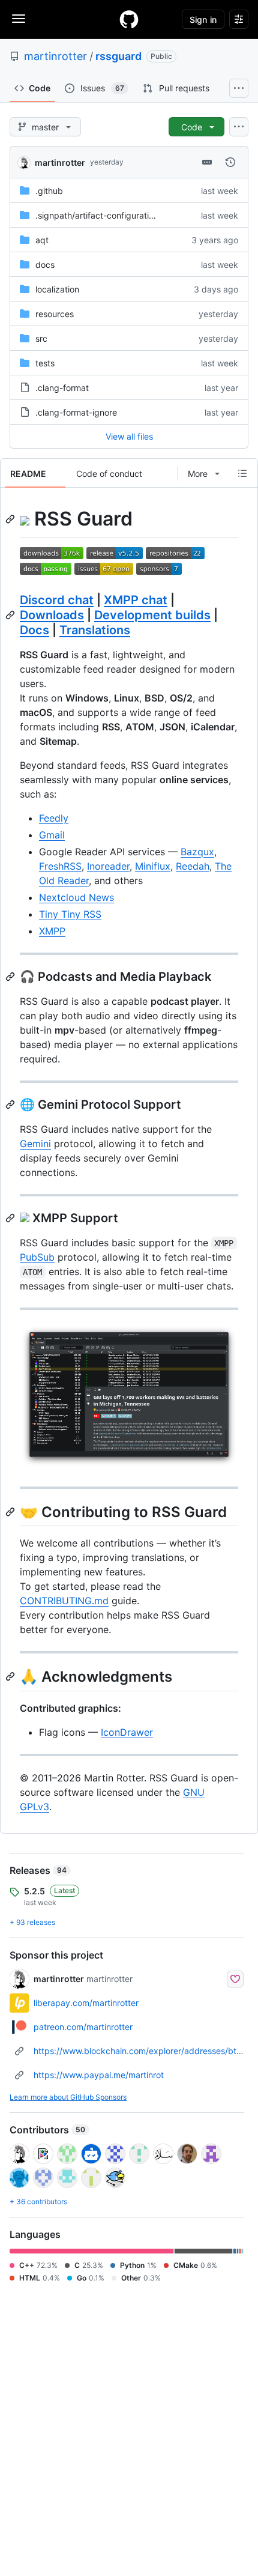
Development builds (152, 615)
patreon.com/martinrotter (83, 2027)
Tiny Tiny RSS (70, 914)
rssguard (118, 56)
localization (57, 289)
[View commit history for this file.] (230, 162)
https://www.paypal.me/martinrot (99, 2075)
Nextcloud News (76, 897)
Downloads (52, 615)
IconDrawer (127, 1732)
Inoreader (108, 866)
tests (45, 363)
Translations (95, 630)
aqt (42, 240)
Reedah (193, 866)
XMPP (52, 931)
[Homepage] (129, 19)
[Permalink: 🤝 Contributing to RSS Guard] (11, 1512)
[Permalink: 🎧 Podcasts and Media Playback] (11, 977)
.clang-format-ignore (76, 412)
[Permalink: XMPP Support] (11, 1218)
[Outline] (242, 473)
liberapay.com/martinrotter (86, 2003)
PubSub (37, 1257)
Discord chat (57, 600)
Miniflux (153, 866)
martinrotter (55, 56)
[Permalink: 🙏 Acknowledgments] (11, 1677)
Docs (34, 630)
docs (45, 265)
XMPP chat (136, 600)
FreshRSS (60, 866)
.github (49, 191)
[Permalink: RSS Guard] (11, 519)
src (41, 338)
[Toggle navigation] (19, 19)
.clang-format (62, 388)
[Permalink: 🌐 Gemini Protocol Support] (11, 1105)
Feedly (54, 818)
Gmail (52, 835)
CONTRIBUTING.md (64, 1601)
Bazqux (197, 852)
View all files (129, 436)
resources (55, 314)
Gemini (35, 1144)
